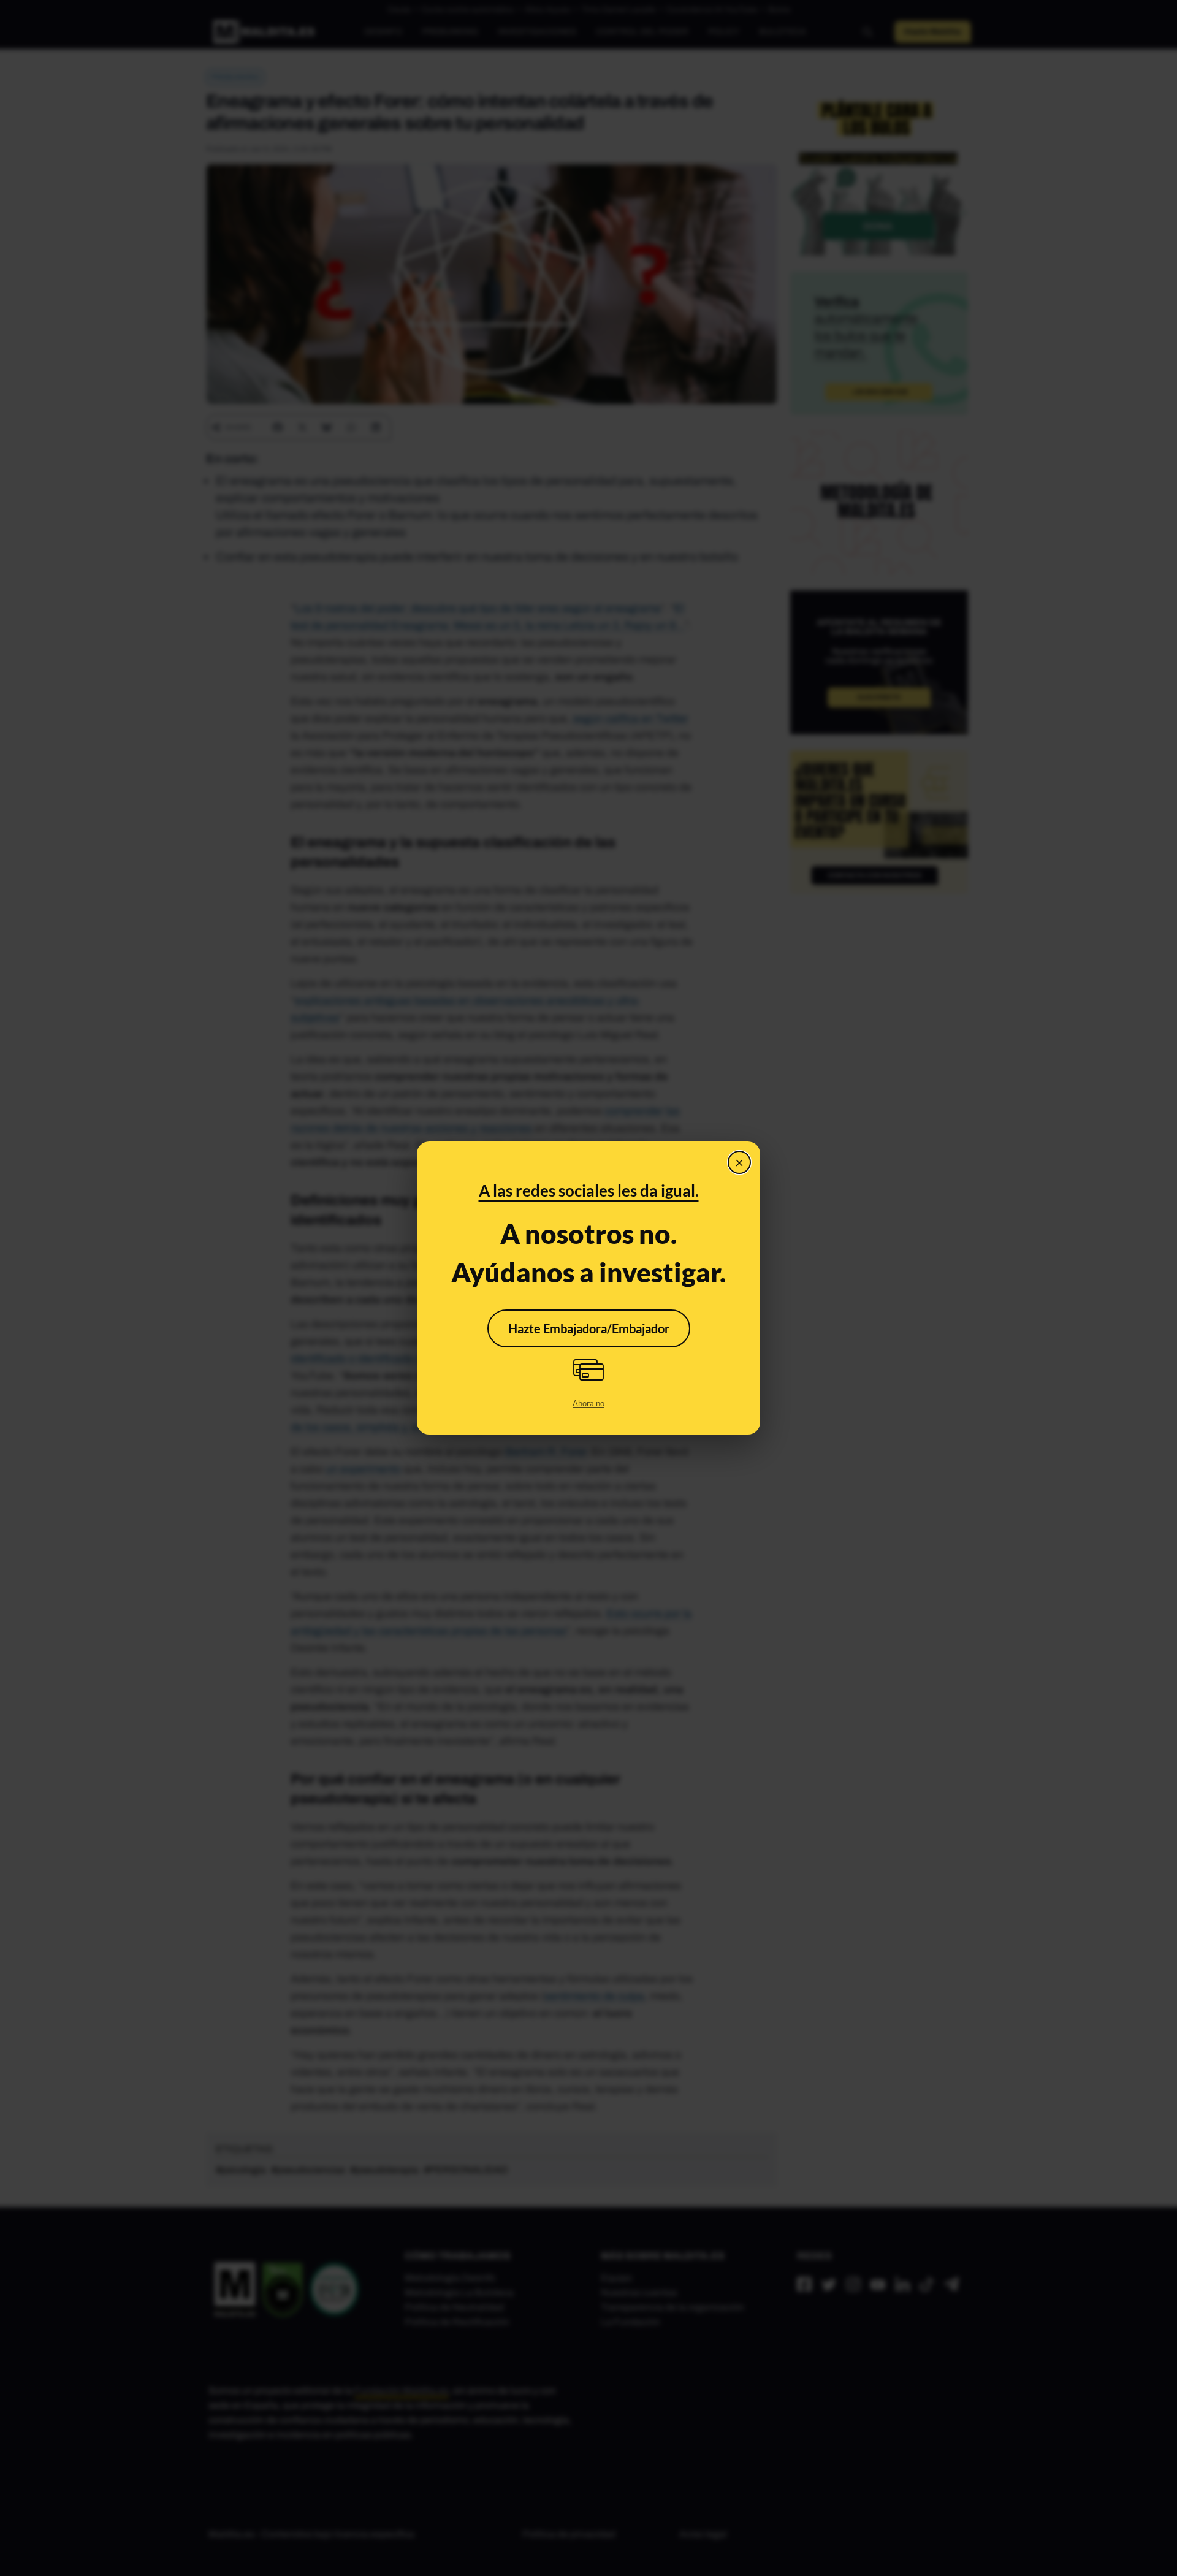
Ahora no (588, 1403)
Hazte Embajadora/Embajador (589, 1328)
